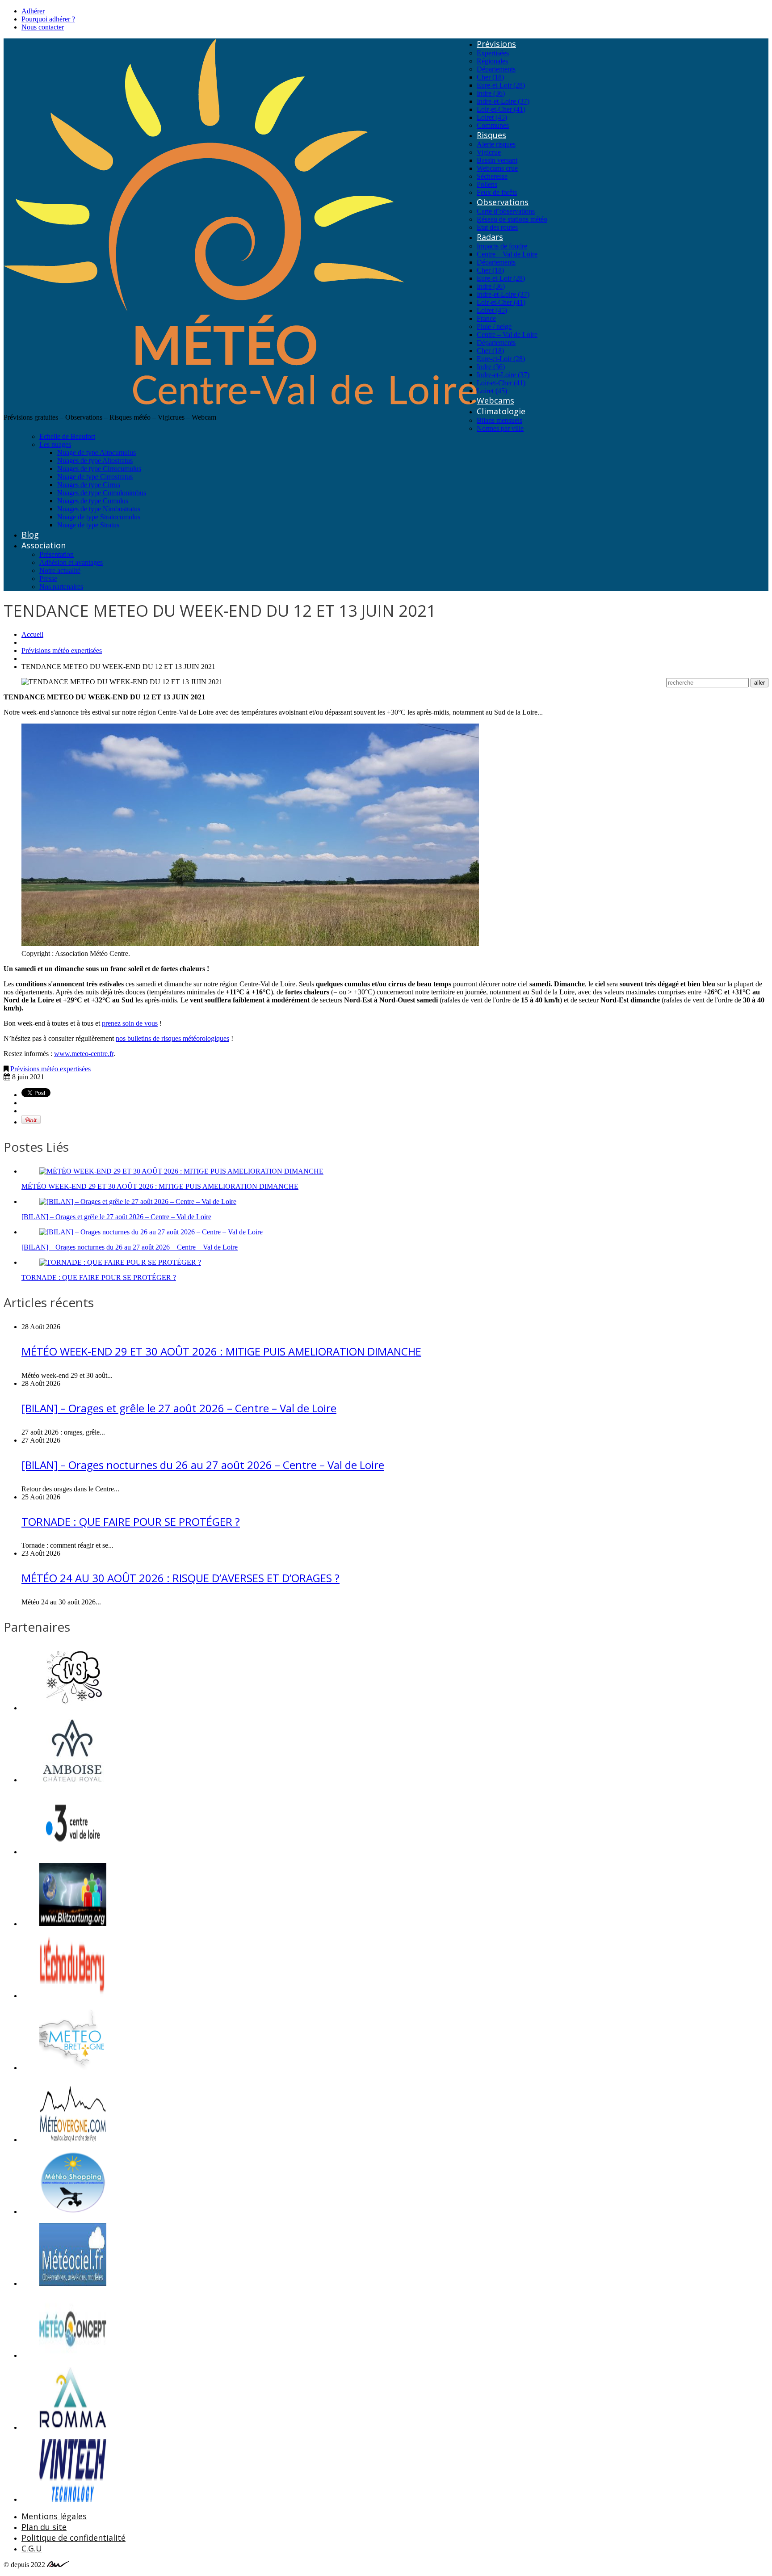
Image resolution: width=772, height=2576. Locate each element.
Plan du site (44, 2527)
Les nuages (55, 444)
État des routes (497, 227)
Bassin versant (497, 160)
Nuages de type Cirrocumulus (99, 469)
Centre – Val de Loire (507, 254)
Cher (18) (490, 77)
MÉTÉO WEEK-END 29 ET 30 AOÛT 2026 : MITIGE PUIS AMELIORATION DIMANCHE (160, 1186)
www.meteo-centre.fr (84, 1054)
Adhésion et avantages (71, 562)
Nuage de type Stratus (88, 525)
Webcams (495, 400)
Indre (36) (491, 93)
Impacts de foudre (502, 246)
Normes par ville (500, 428)
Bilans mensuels (499, 420)
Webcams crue (497, 168)
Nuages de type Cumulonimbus (102, 493)
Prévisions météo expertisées (62, 650)
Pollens (487, 184)
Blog (30, 535)
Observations (503, 202)
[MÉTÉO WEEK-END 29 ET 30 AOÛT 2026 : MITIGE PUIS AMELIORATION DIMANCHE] (181, 1171)
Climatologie (501, 411)
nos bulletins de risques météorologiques (172, 1038)
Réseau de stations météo (512, 219)
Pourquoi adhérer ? (48, 19)
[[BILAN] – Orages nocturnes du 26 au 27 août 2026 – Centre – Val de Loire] (151, 1232)
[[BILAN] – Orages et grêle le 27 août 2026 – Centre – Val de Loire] (138, 1202)
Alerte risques (496, 144)
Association (44, 545)
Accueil (32, 634)
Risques (491, 135)
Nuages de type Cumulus (93, 501)
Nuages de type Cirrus (89, 485)
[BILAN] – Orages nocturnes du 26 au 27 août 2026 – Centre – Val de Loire (130, 1247)
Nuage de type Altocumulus (96, 452)
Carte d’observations (506, 211)
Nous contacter (43, 27)
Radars (490, 237)
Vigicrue (489, 152)
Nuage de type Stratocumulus (99, 517)
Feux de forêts (497, 192)
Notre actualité (60, 570)
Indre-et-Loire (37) (503, 101)
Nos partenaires (61, 587)
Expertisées (493, 53)
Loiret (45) (492, 117)
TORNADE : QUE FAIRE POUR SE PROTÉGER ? (99, 1277)
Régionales (492, 61)
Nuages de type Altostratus (95, 461)
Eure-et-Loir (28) (501, 85)
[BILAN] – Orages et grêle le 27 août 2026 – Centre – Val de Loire (116, 1217)
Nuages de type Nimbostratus (99, 509)
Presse (48, 579)
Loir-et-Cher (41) (501, 109)
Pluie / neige (494, 326)
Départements (496, 69)
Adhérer (33, 11)
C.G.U (32, 2548)
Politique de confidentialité (73, 2538)
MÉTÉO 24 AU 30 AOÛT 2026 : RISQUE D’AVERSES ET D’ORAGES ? (180, 1578)
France (486, 318)
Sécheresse (492, 176)
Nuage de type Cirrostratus (95, 477)
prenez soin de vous (130, 1023)
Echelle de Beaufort (67, 436)
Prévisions (496, 44)
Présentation (57, 554)
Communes (493, 125)
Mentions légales (54, 2516)
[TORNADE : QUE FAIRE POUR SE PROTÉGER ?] (120, 1262)
